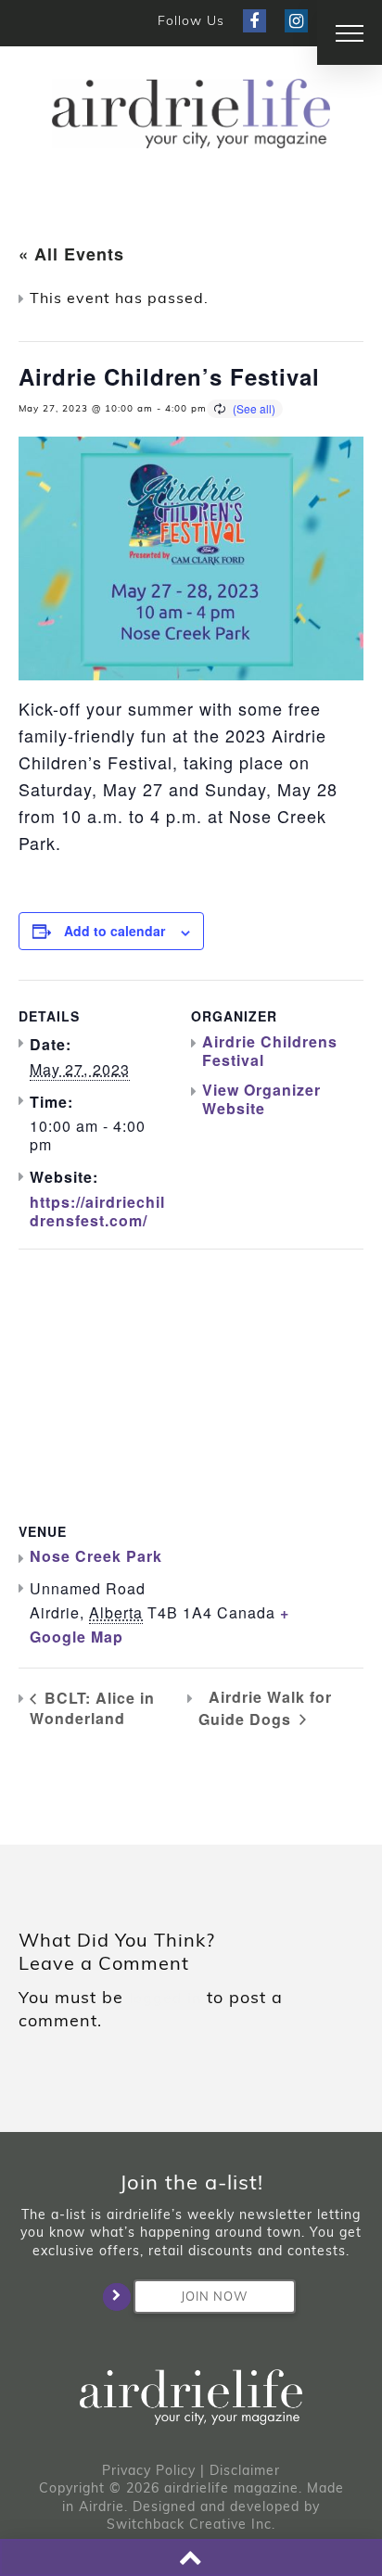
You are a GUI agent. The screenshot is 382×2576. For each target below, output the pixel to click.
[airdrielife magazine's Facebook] (255, 21)
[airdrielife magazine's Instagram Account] (296, 21)
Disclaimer (245, 2470)
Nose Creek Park (96, 1556)
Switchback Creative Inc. (191, 2524)
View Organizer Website (261, 1099)
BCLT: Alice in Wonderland (92, 1708)
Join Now (214, 2296)
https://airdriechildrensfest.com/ (97, 1211)
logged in (165, 1998)
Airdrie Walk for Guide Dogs (265, 1707)
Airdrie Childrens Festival (270, 1051)
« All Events (71, 254)
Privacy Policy (149, 2470)
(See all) (254, 408)
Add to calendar (115, 931)
